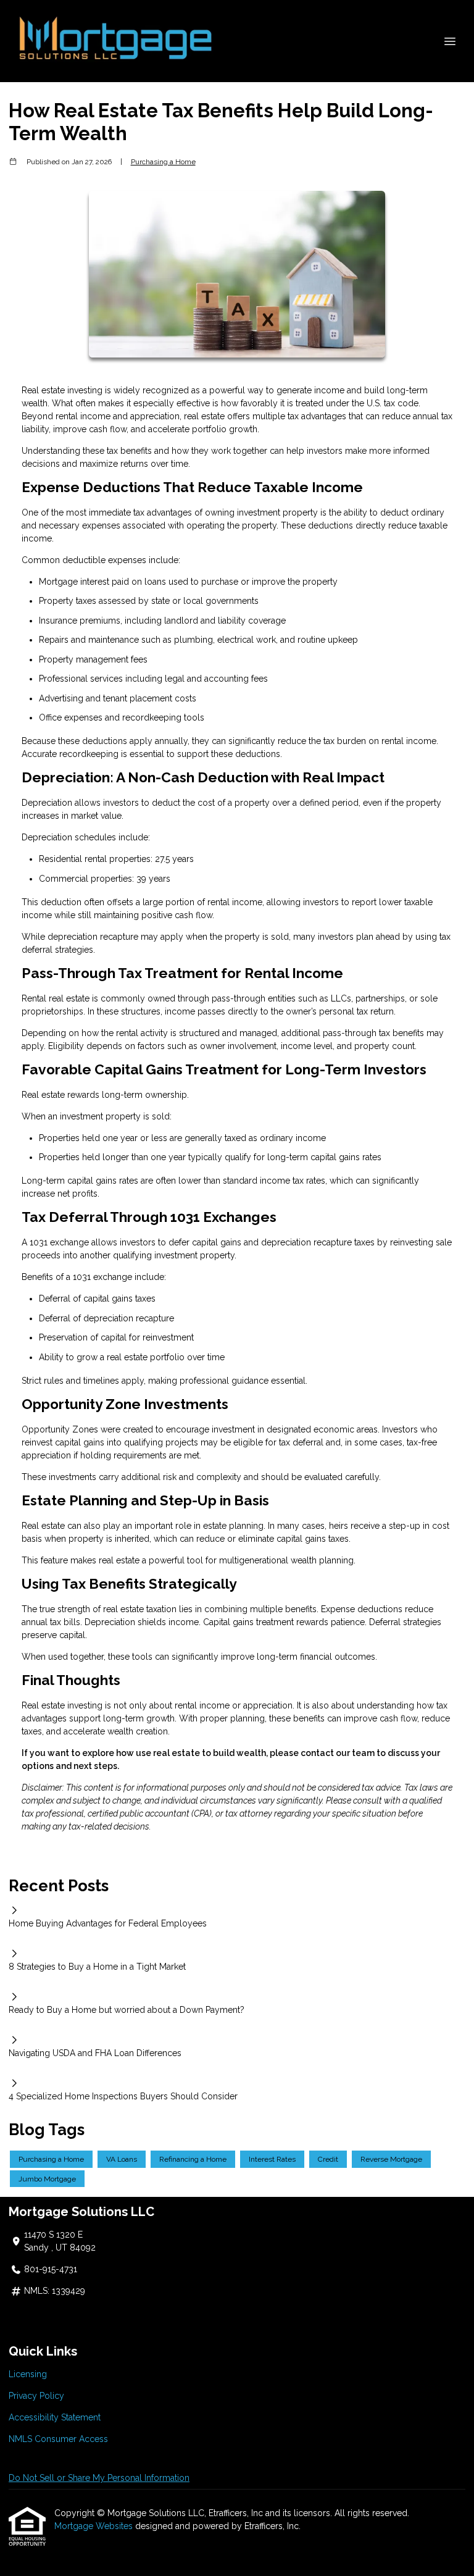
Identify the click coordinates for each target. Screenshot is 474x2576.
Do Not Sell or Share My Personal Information (99, 2478)
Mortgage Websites (95, 2526)
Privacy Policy (36, 2396)
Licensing (28, 2374)
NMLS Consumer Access (58, 2439)
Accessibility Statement (55, 2417)
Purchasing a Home (163, 162)
